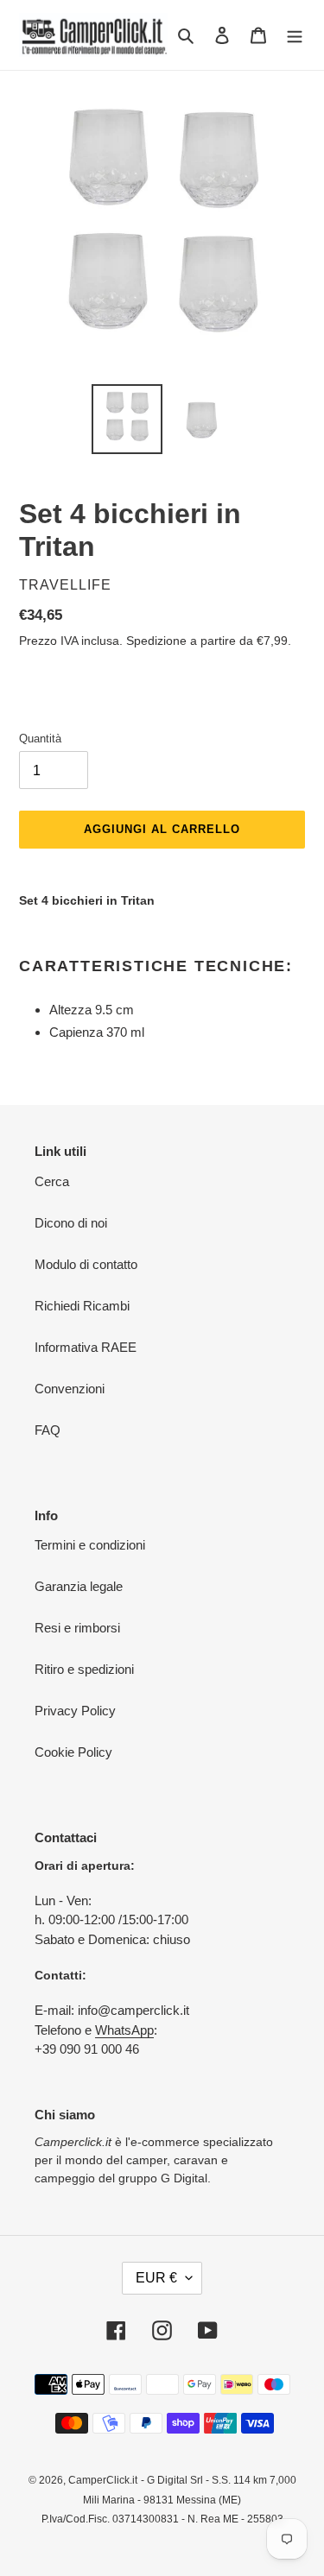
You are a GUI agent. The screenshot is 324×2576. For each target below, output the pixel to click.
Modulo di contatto (86, 1264)
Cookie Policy (73, 1752)
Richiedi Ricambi (82, 1306)
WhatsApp (124, 2030)
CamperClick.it (103, 2480)
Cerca (52, 1181)
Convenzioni (70, 1389)
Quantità (40, 739)
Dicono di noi (71, 1223)
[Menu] (295, 35)
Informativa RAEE (86, 1347)
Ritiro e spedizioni (84, 1669)
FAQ (48, 1430)
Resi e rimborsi (77, 1628)
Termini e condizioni (90, 1545)
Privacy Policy (75, 1711)
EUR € (156, 2278)
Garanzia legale (79, 1586)
